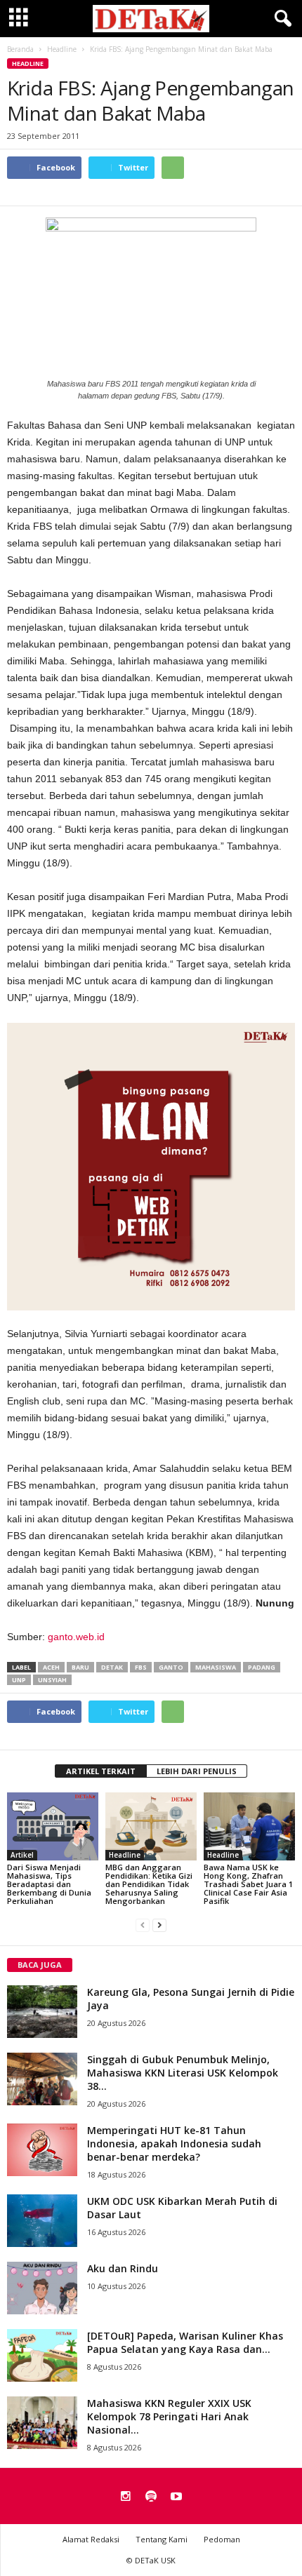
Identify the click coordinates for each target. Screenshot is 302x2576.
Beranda (20, 49)
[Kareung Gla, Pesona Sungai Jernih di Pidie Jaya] (42, 2012)
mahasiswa (216, 1667)
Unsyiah (52, 1680)
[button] (280, 19)
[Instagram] (126, 2497)
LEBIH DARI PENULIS (197, 1771)
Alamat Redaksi (91, 2539)
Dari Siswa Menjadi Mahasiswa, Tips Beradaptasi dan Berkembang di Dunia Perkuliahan (49, 1884)
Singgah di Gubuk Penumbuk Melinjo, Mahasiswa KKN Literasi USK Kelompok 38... (183, 2073)
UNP (19, 1680)
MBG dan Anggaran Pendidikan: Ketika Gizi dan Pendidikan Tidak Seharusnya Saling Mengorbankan (149, 1884)
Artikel (22, 1855)
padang (262, 1667)
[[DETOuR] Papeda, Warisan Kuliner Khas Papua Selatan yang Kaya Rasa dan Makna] (42, 2355)
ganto (171, 1667)
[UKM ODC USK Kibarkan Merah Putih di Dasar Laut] (42, 2221)
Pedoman (222, 2539)
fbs (141, 1667)
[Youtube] (176, 2497)
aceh (51, 1667)
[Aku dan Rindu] (42, 2288)
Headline (28, 63)
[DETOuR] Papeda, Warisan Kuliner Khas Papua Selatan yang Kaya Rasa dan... (185, 2342)
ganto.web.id (76, 1637)
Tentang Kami (162, 2539)
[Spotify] (151, 2497)
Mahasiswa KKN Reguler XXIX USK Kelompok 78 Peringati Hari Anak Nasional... (169, 2416)
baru (80, 1667)
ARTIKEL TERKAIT (101, 1771)
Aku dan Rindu (123, 2268)
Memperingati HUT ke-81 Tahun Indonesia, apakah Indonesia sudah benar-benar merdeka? (174, 2144)
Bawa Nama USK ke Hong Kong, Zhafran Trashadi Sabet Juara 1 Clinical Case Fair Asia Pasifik (248, 1884)
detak (112, 1667)
